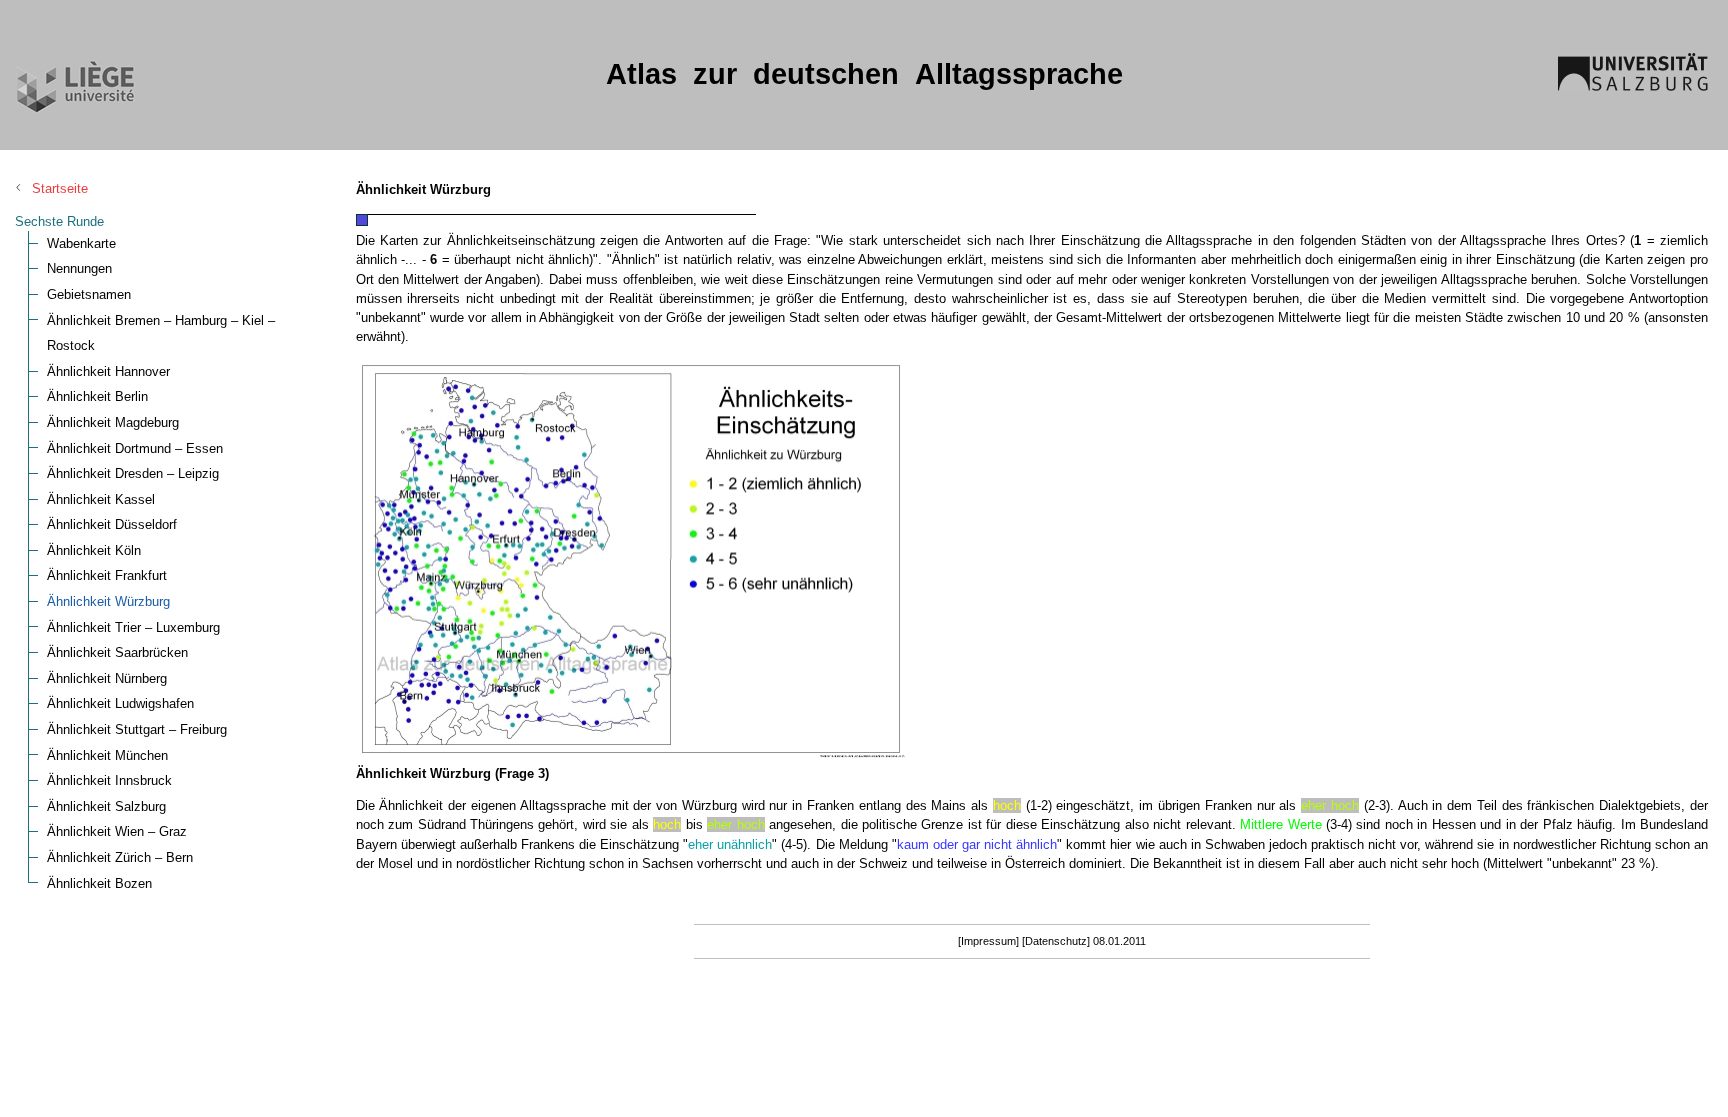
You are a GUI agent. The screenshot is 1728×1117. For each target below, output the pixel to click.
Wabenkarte (81, 243)
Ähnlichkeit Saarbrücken (117, 652)
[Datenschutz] (1056, 941)
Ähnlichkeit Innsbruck (109, 780)
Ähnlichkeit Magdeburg (113, 422)
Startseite (60, 188)
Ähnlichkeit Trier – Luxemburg (133, 627)
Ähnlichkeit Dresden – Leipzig (133, 473)
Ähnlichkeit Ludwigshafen (120, 703)
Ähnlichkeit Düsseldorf (112, 524)
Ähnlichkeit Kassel (101, 499)
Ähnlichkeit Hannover (108, 371)
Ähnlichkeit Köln (94, 550)
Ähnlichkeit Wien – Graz (117, 831)
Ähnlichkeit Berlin (97, 396)
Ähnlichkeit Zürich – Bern (120, 857)
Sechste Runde (59, 221)
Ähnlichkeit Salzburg (106, 806)
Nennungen (79, 268)
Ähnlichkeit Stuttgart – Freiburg (137, 729)
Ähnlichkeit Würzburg (108, 601)
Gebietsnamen (89, 294)
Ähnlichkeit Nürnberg (107, 678)
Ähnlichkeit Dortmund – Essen (135, 448)
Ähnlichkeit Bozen (99, 883)
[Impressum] (988, 941)
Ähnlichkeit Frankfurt (107, 575)
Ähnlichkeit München (107, 755)
